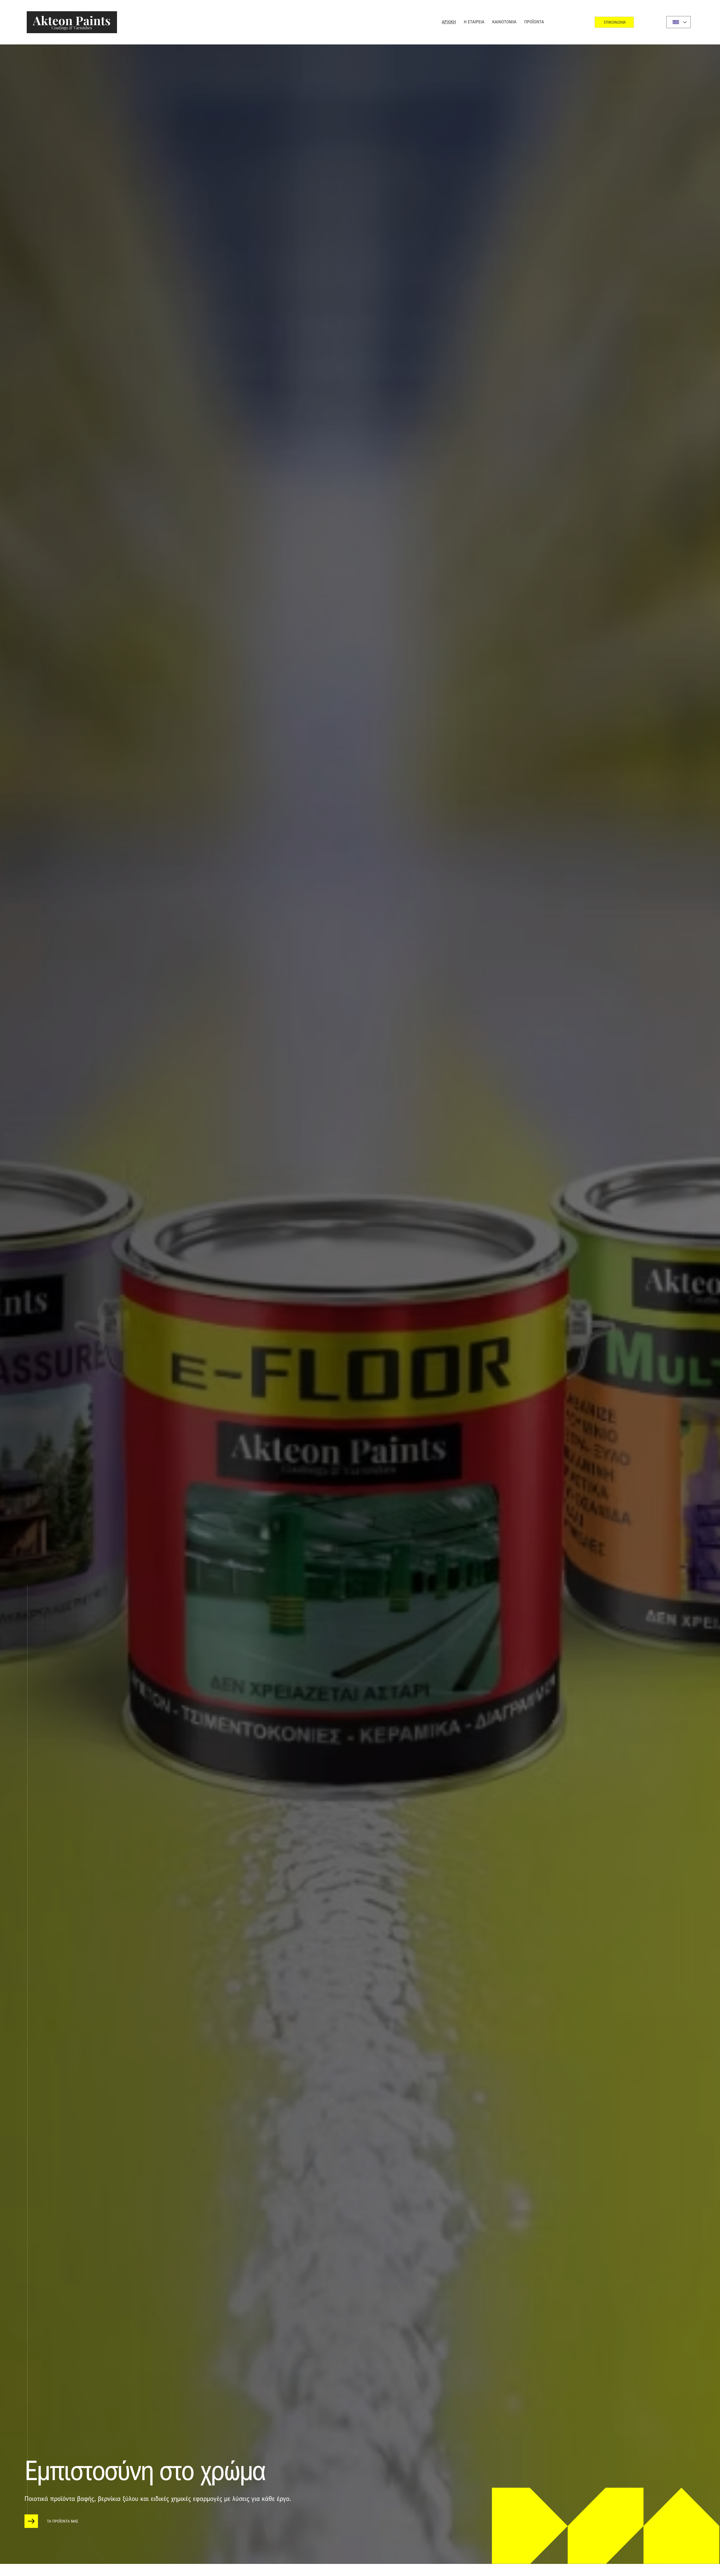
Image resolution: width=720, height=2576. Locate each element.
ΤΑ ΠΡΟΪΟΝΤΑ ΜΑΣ (63, 2521)
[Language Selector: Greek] (678, 22)
